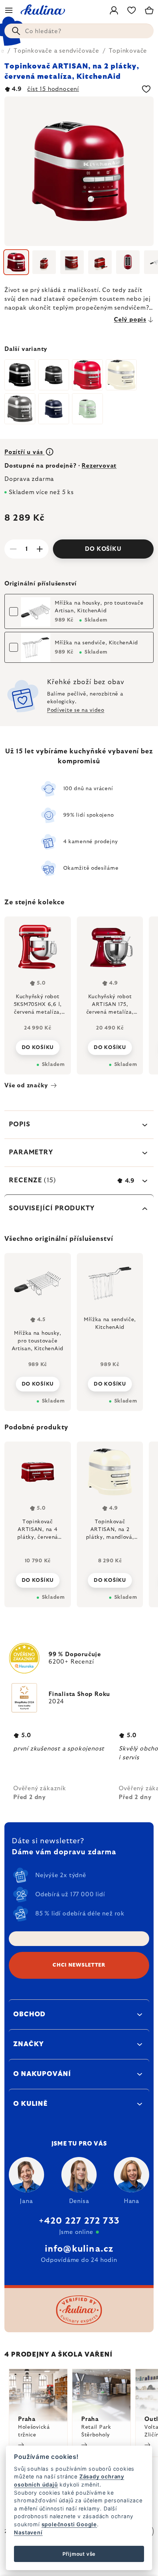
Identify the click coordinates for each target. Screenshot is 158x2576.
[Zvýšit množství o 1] (40, 549)
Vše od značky (26, 1085)
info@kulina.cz (79, 2249)
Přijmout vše (79, 2554)
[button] (38, 1578)
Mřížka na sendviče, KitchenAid (96, 643)
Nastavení (28, 2532)
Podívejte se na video (76, 710)
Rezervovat (99, 466)
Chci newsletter (79, 1965)
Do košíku (103, 549)
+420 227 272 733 (79, 2221)
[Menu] (9, 10)
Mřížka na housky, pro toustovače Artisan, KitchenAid (99, 607)
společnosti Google (69, 2524)
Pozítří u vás (24, 452)
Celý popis (130, 320)
